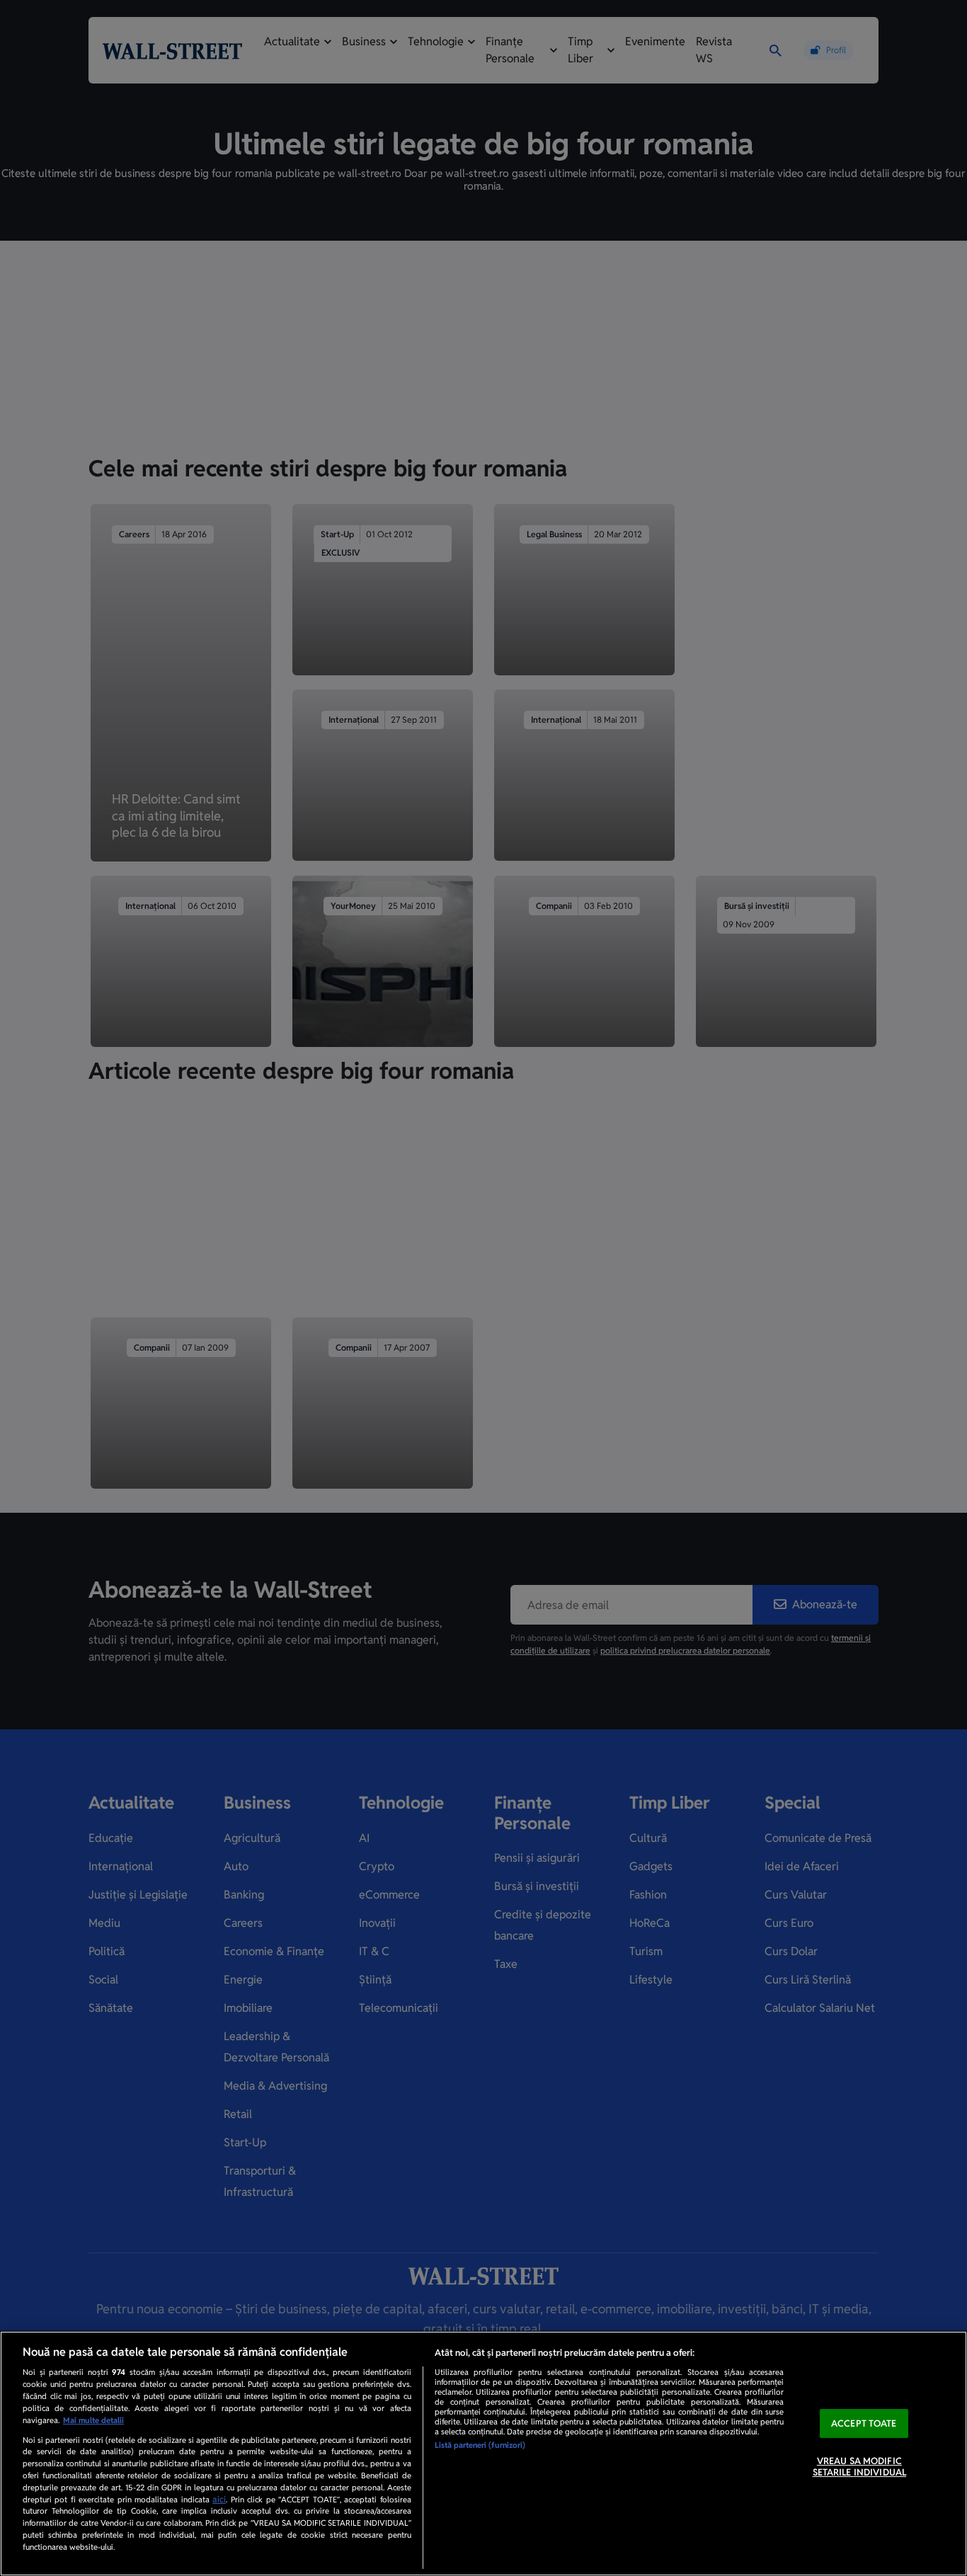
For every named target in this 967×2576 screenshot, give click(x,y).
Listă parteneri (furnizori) (480, 2445)
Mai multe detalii (93, 2420)
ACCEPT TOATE (864, 2423)
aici (219, 2500)
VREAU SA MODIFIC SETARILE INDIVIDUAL (859, 2467)
